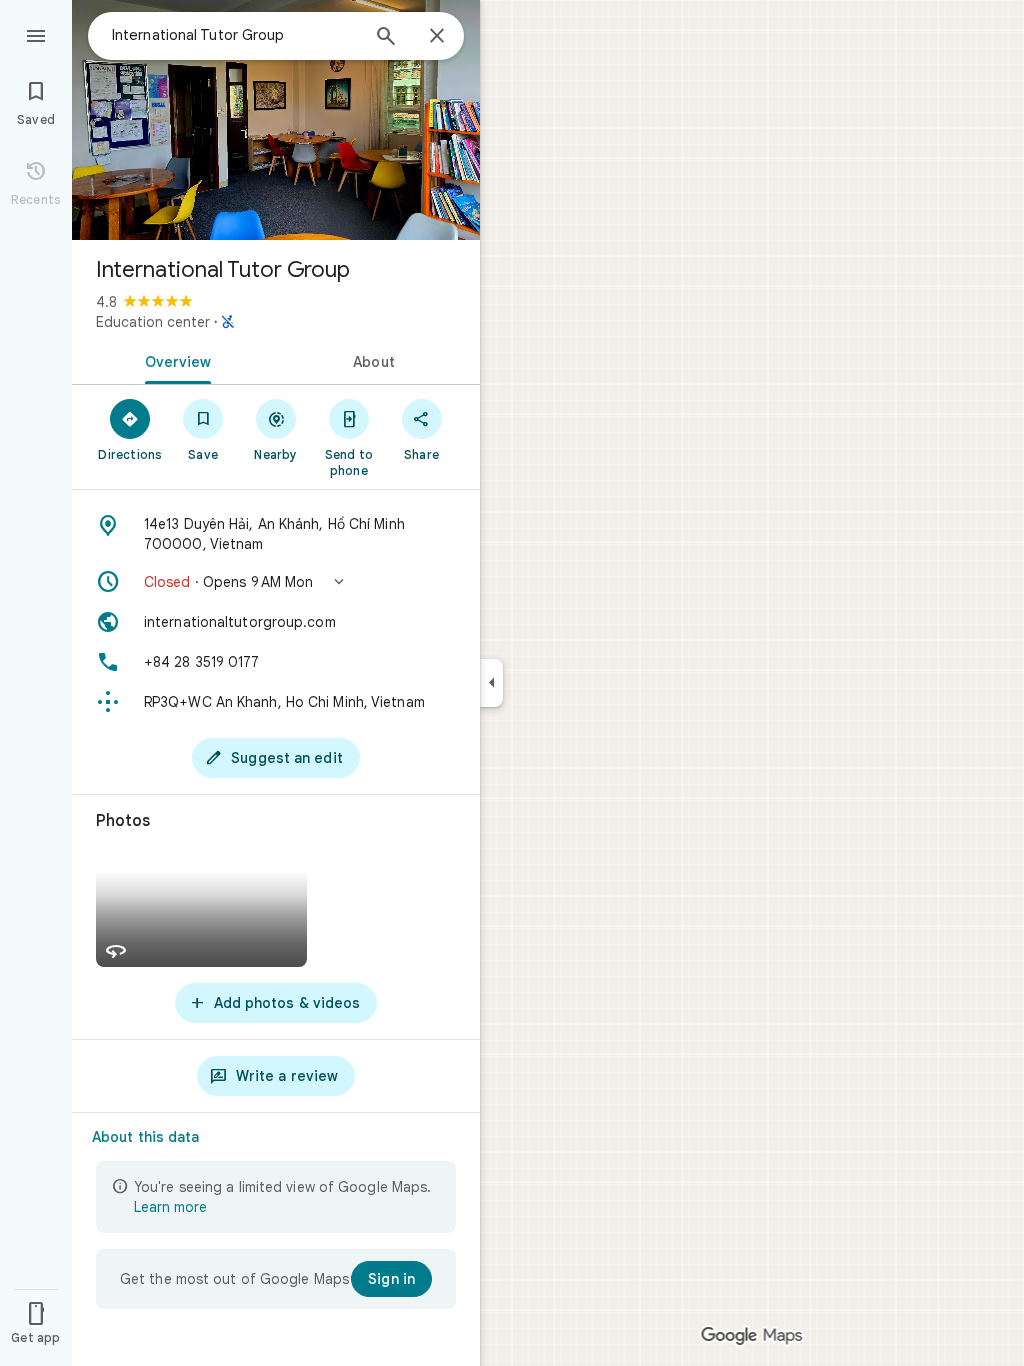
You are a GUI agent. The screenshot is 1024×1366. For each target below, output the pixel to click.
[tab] (174, 360)
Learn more (170, 1207)
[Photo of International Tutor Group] (276, 120)
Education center (153, 322)
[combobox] (235, 35)
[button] (276, 582)
